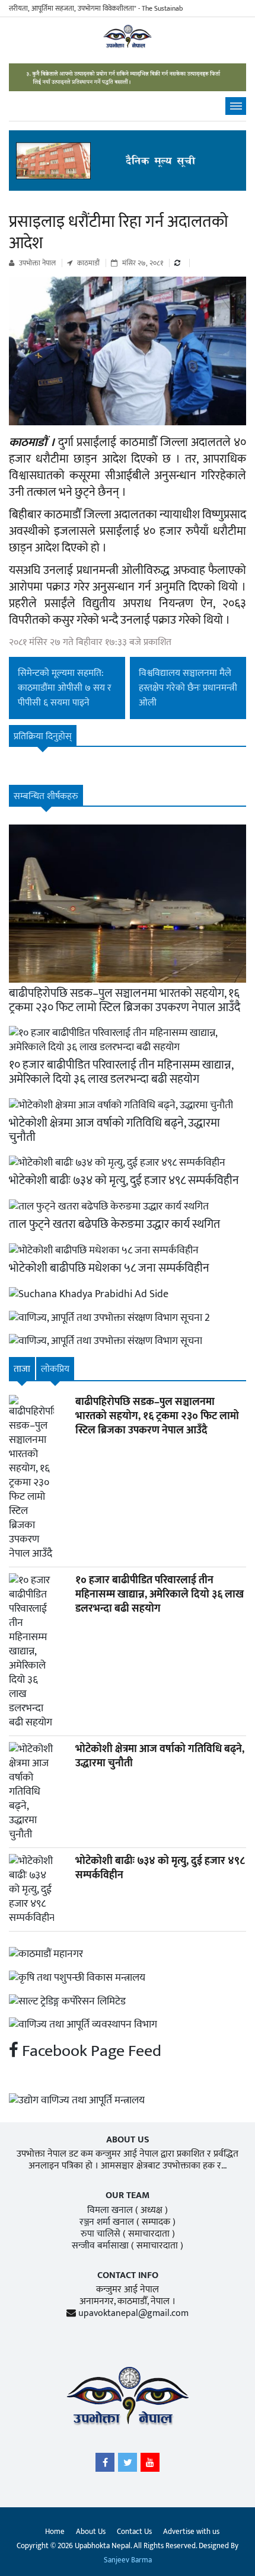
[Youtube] (150, 2465)
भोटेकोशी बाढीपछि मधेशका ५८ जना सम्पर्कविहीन (109, 1268)
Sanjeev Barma (128, 2560)
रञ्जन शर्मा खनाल (107, 2222)
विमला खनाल (110, 2210)
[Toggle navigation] (236, 106)
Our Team (128, 2195)
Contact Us (134, 2532)
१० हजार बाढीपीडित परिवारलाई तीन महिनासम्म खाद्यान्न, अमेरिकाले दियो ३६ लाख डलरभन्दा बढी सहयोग (121, 1072)
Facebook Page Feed (90, 2051)
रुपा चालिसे (101, 2234)
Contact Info (128, 2275)
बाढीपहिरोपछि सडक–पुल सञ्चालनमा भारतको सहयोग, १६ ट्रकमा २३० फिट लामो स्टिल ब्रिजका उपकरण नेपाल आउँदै (125, 1000)
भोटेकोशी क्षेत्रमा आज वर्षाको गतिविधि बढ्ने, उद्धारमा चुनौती (114, 1130)
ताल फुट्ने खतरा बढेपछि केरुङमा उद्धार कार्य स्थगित (114, 1224)
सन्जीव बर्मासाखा (100, 2246)
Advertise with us (191, 2532)
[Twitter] (128, 2465)
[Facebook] (105, 2465)
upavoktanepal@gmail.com (133, 2313)
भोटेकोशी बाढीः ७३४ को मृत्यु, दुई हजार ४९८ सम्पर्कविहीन (124, 1180)
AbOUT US (128, 2140)
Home (55, 2532)
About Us (91, 2532)
